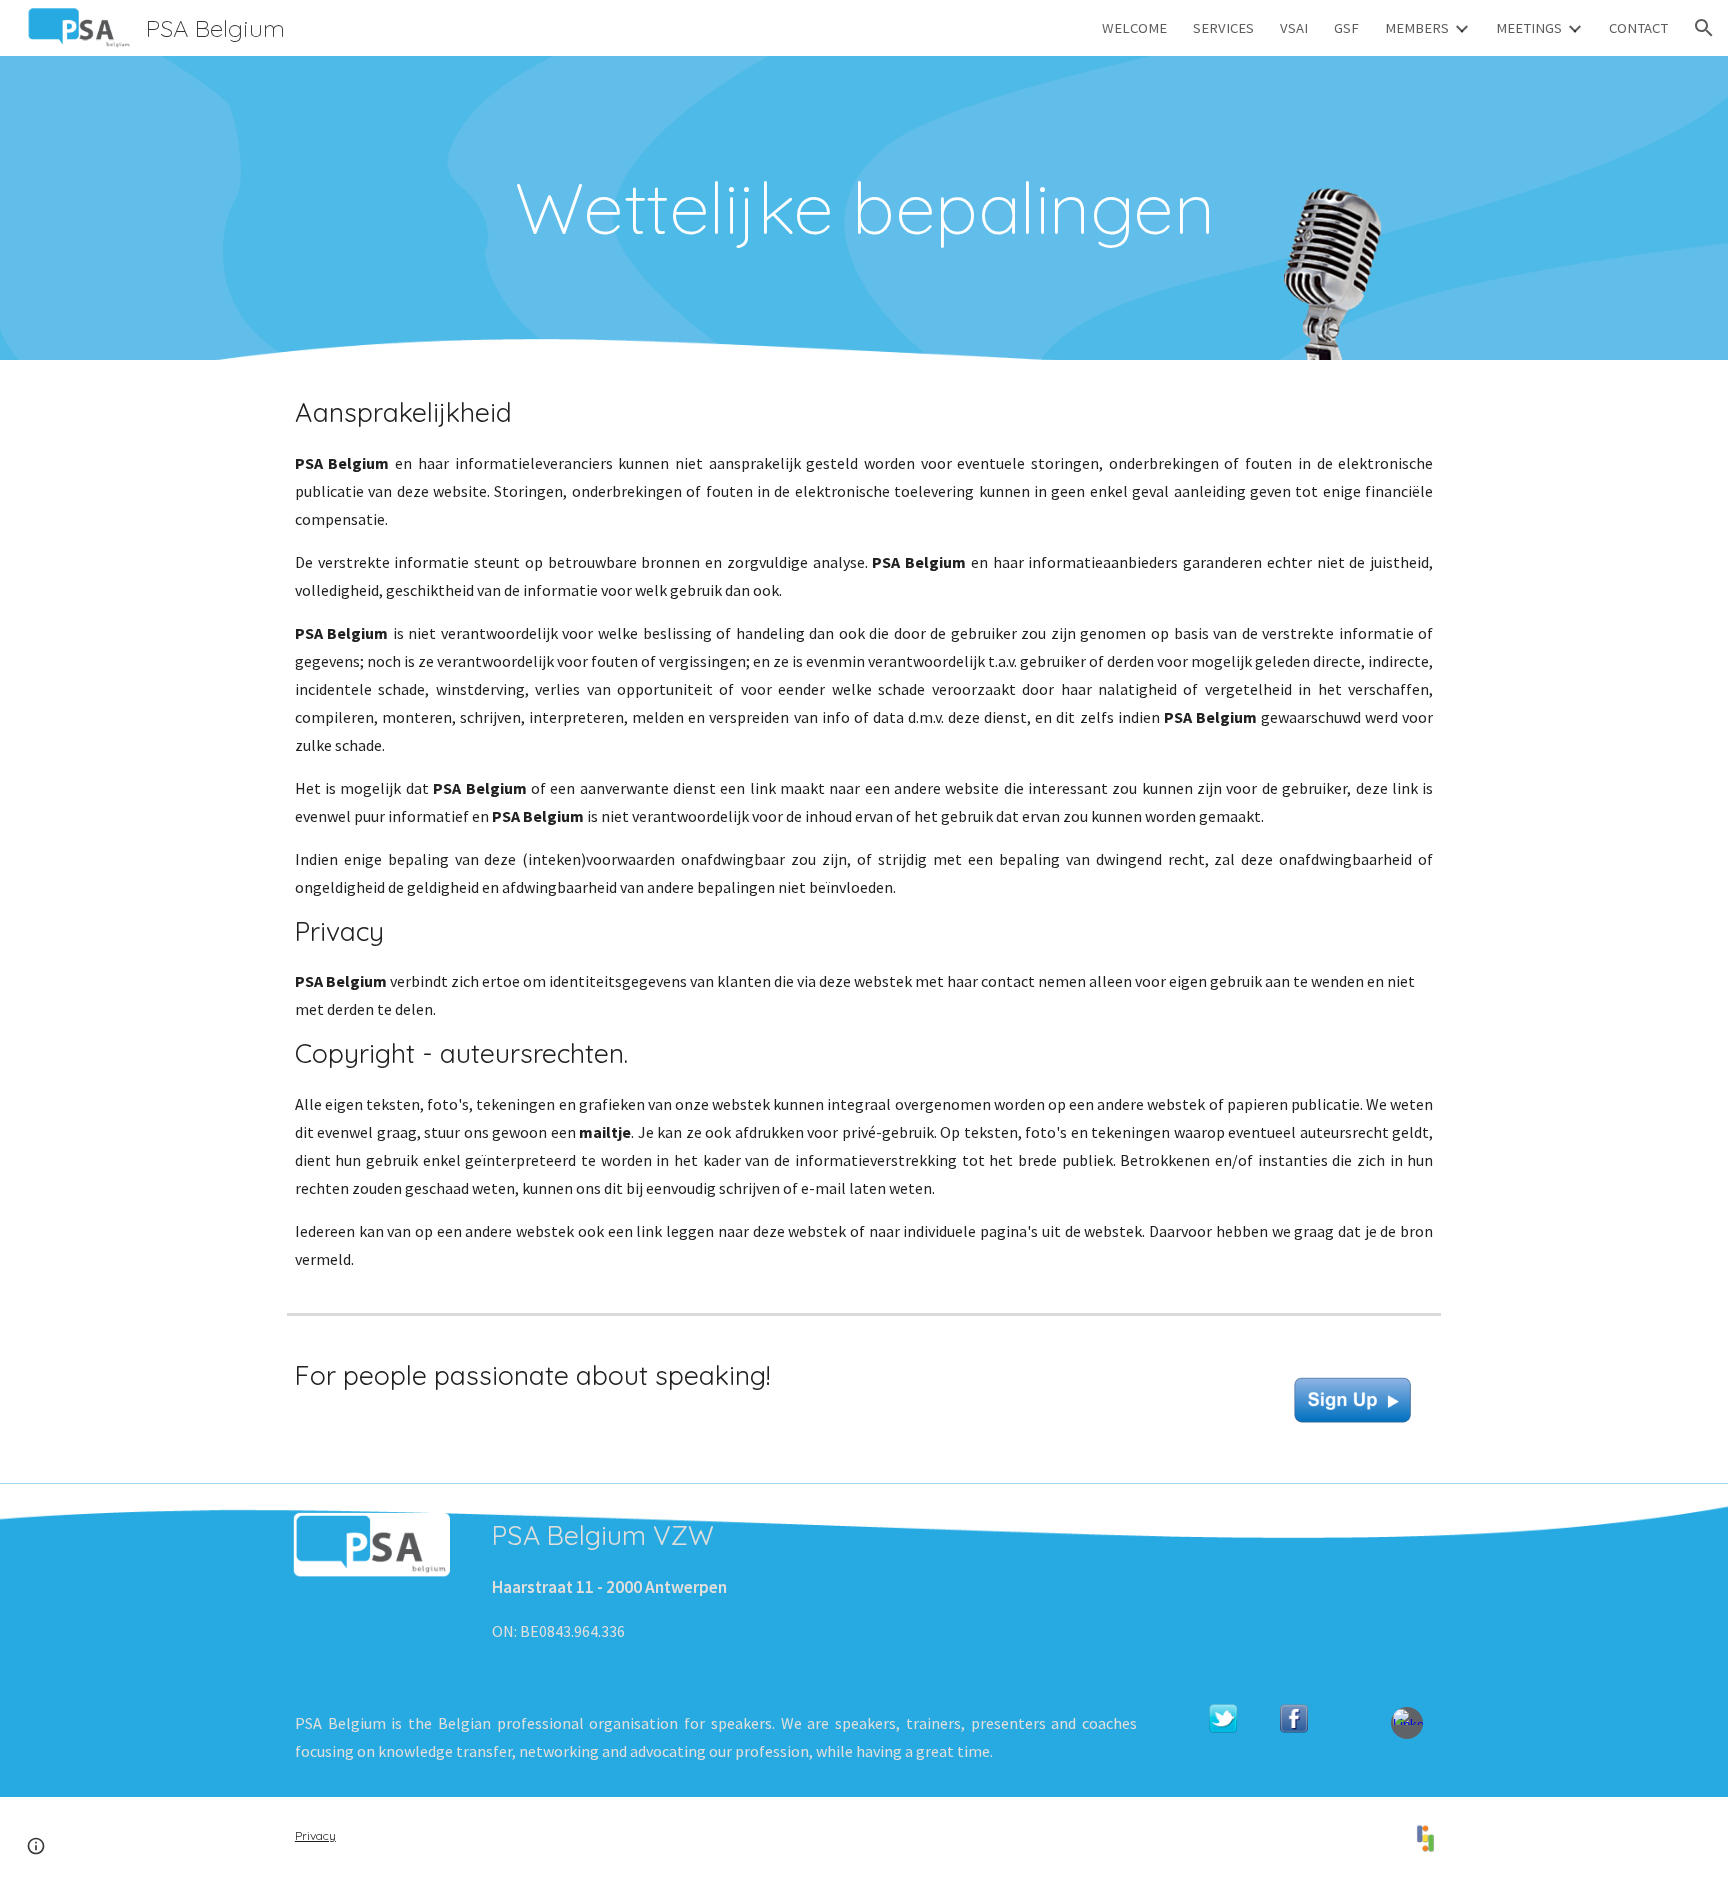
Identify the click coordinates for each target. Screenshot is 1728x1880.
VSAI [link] (1294, 28)
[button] (1704, 28)
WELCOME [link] (1134, 28)
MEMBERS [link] (1417, 28)
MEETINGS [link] (1529, 28)
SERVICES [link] (1223, 28)
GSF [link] (1346, 28)
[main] (864, 208)
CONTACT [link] (1638, 28)
